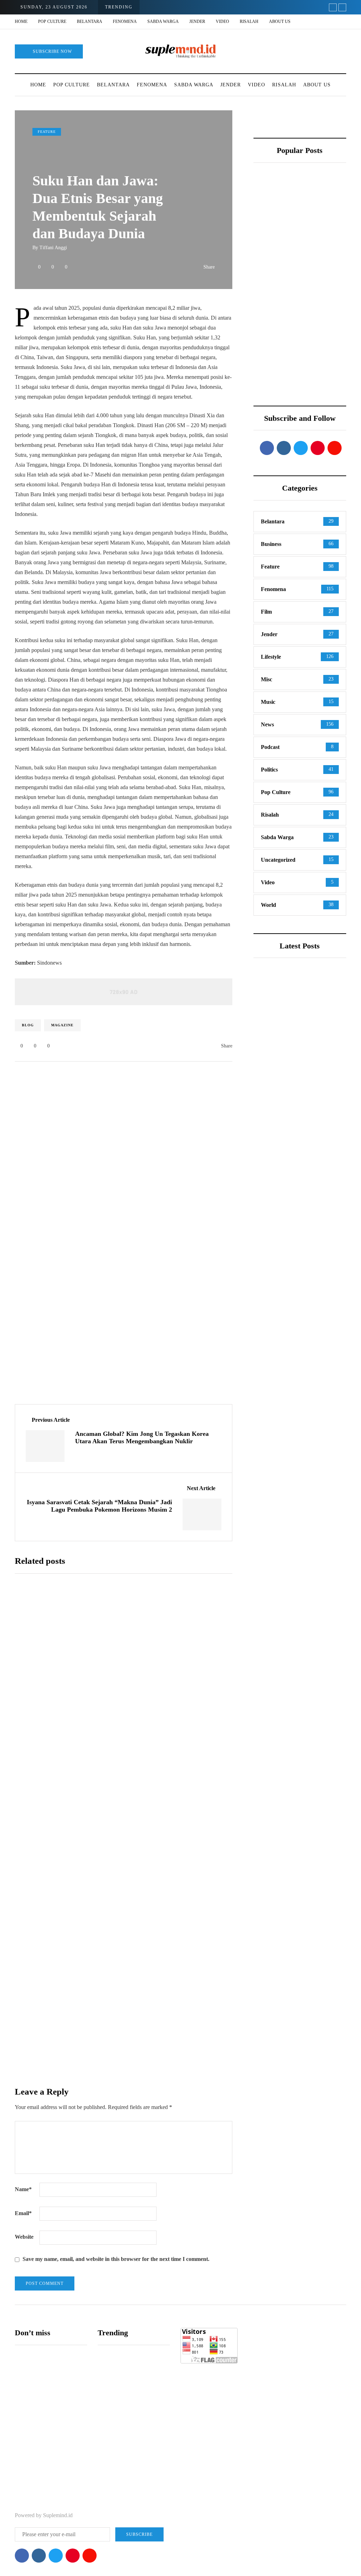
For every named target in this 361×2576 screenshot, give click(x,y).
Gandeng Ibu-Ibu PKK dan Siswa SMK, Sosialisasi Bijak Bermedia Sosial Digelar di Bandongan (293, 1340)
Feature (47, 132)
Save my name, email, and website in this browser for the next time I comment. (116, 2259)
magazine (62, 1025)
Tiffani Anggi (53, 248)
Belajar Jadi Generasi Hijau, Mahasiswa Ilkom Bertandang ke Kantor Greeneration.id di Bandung (275, 274)
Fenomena (125, 21)
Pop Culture (52, 21)
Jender (197, 21)
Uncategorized (283, 1054)
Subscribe (169, 2079)
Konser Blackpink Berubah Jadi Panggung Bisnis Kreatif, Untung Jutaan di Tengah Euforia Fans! (323, 382)
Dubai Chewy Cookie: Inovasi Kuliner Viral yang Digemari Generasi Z (157, 1882)
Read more (128, 1729)
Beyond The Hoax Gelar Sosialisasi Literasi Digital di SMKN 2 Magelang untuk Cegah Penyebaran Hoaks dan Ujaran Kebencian (166, 1646)
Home (21, 21)
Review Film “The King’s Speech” (319, 254)
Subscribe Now (52, 51)
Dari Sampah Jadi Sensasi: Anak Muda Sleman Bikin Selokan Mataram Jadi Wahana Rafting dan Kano (273, 386)
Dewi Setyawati (287, 1198)
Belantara (90, 21)
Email (23, 2213)
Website (24, 2237)
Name (23, 2189)
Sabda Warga (163, 21)
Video (222, 21)
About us (280, 21)
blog (28, 1025)
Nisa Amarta (122, 1679)
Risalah (249, 21)
